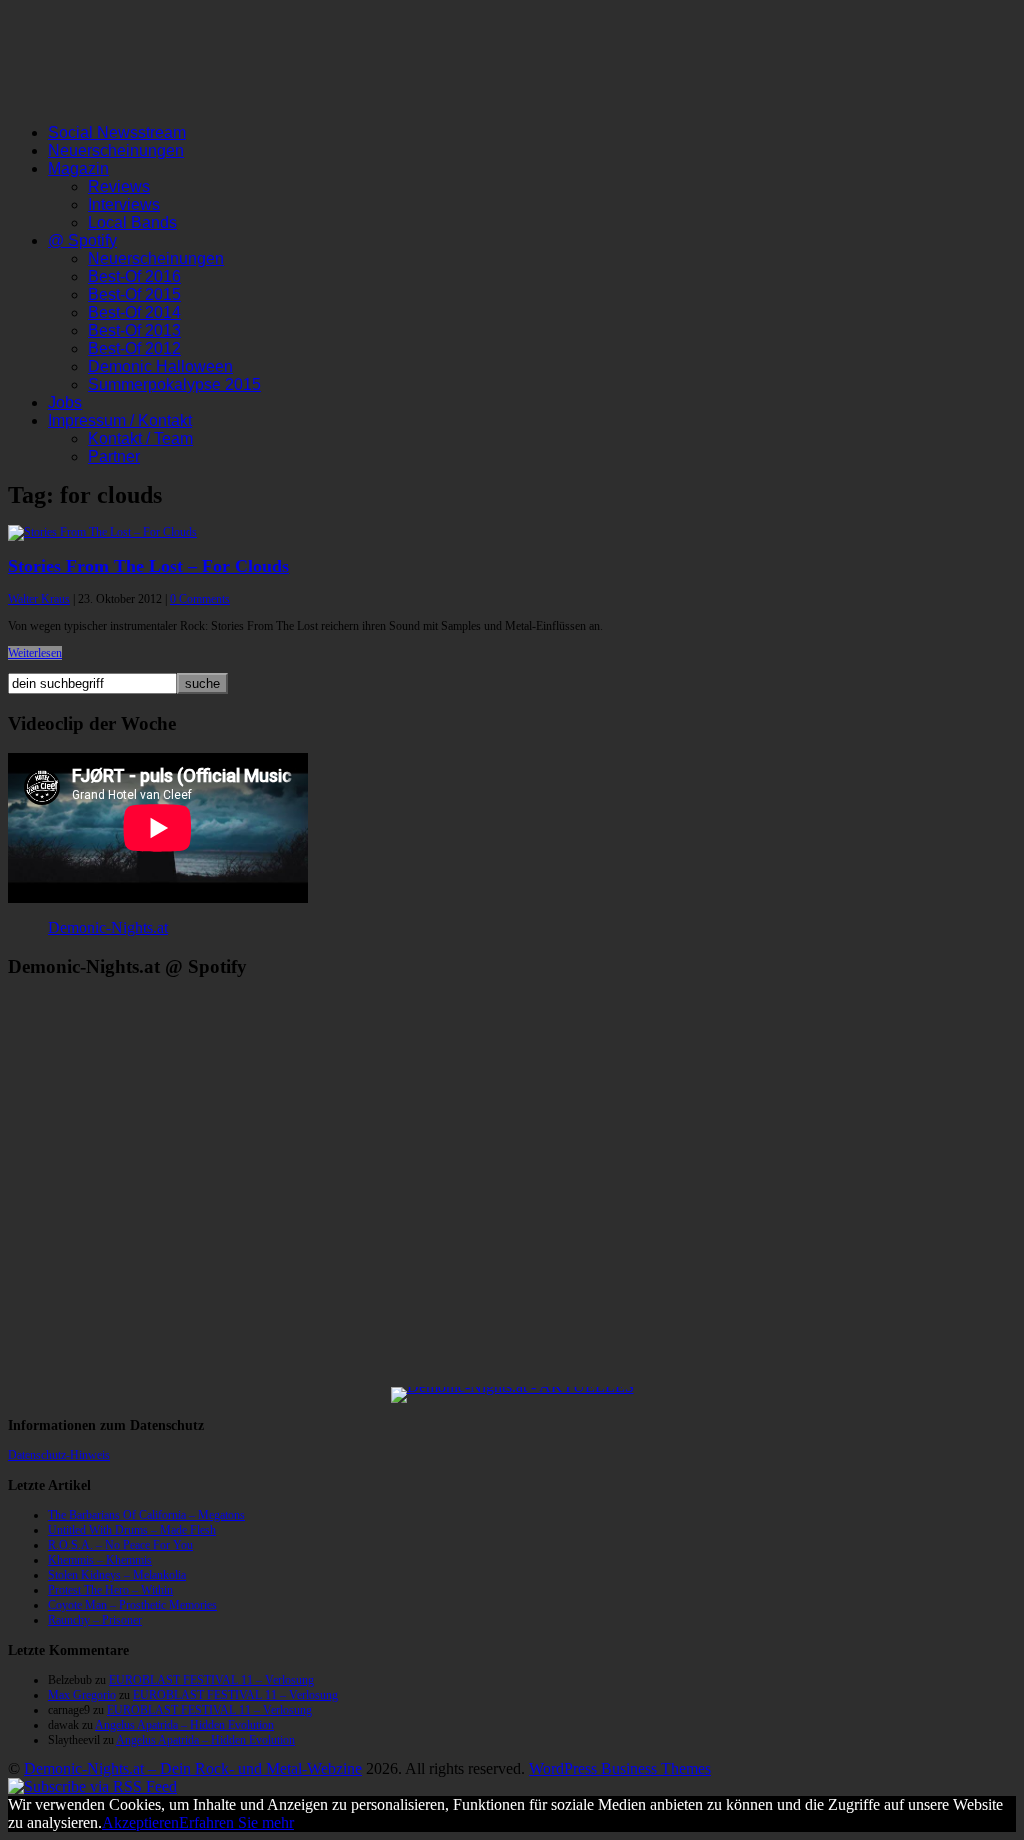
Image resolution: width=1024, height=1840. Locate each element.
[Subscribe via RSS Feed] (92, 1786)
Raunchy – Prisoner (95, 1620)
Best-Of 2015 (134, 294)
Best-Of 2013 (134, 330)
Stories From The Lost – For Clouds (148, 566)
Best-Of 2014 (134, 312)
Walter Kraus (39, 599)
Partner (114, 456)
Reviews (119, 186)
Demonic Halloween (160, 366)
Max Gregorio (82, 1695)
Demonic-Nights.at (108, 927)
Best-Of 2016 (134, 276)
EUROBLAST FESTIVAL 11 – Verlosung (211, 1680)
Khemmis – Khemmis (100, 1560)
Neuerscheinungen (116, 150)
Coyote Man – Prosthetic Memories (132, 1605)
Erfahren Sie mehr (236, 1822)
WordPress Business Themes (620, 1768)
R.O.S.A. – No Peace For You (120, 1545)
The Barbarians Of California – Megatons (146, 1515)
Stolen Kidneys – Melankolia (117, 1575)
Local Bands (132, 222)
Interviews (124, 204)
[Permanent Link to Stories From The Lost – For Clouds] (102, 532)
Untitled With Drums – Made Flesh (132, 1530)
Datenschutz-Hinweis (59, 1455)
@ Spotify (82, 240)
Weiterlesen (35, 653)
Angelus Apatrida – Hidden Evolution (184, 1725)
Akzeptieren (140, 1822)
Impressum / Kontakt (120, 420)
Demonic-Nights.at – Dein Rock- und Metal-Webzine (193, 1768)
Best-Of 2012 (134, 348)
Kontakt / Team (140, 438)
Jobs (65, 402)
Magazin (78, 168)
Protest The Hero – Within (110, 1590)
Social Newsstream (117, 132)
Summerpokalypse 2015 (174, 384)
